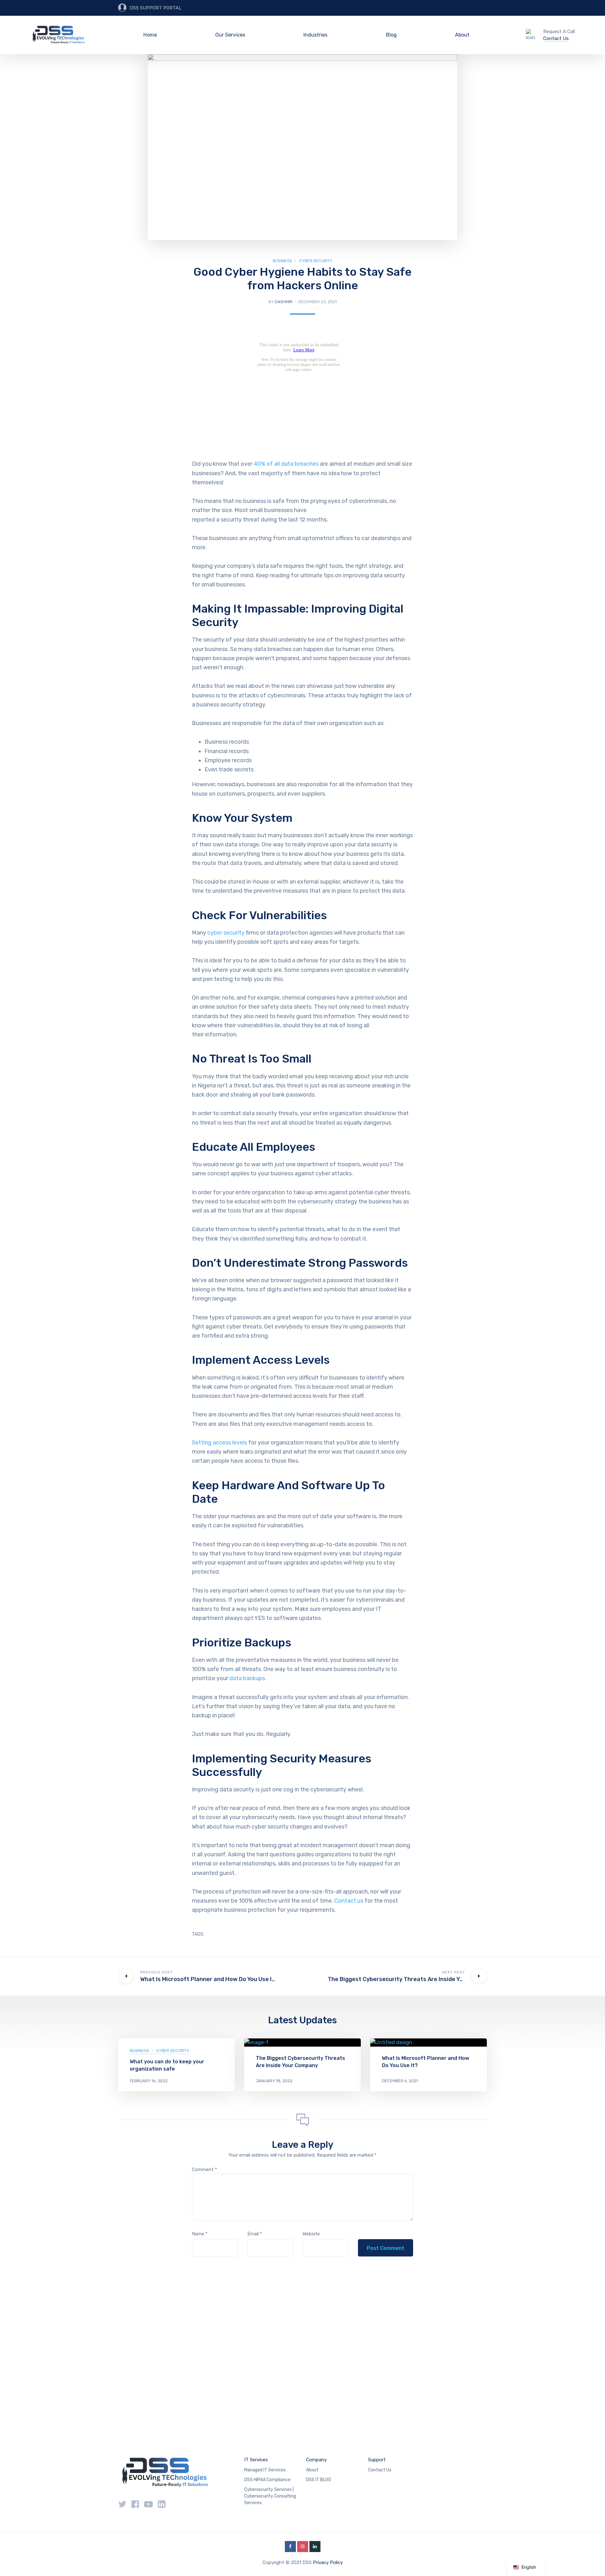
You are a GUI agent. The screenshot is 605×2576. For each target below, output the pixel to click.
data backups (247, 1678)
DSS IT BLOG (319, 2480)
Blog (391, 35)
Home (150, 35)
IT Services (256, 2460)
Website (311, 2234)
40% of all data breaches (286, 464)
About (462, 35)
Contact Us (556, 38)
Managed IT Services (265, 2470)
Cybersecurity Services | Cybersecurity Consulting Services (270, 2496)
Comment (205, 2170)
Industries (315, 35)
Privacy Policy (328, 2562)
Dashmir (284, 302)
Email (255, 2234)
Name (200, 2234)
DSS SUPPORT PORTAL (156, 8)
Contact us (349, 1901)
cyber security (226, 933)
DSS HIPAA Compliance (267, 2480)
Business (282, 261)
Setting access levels (219, 1443)
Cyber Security (316, 261)
